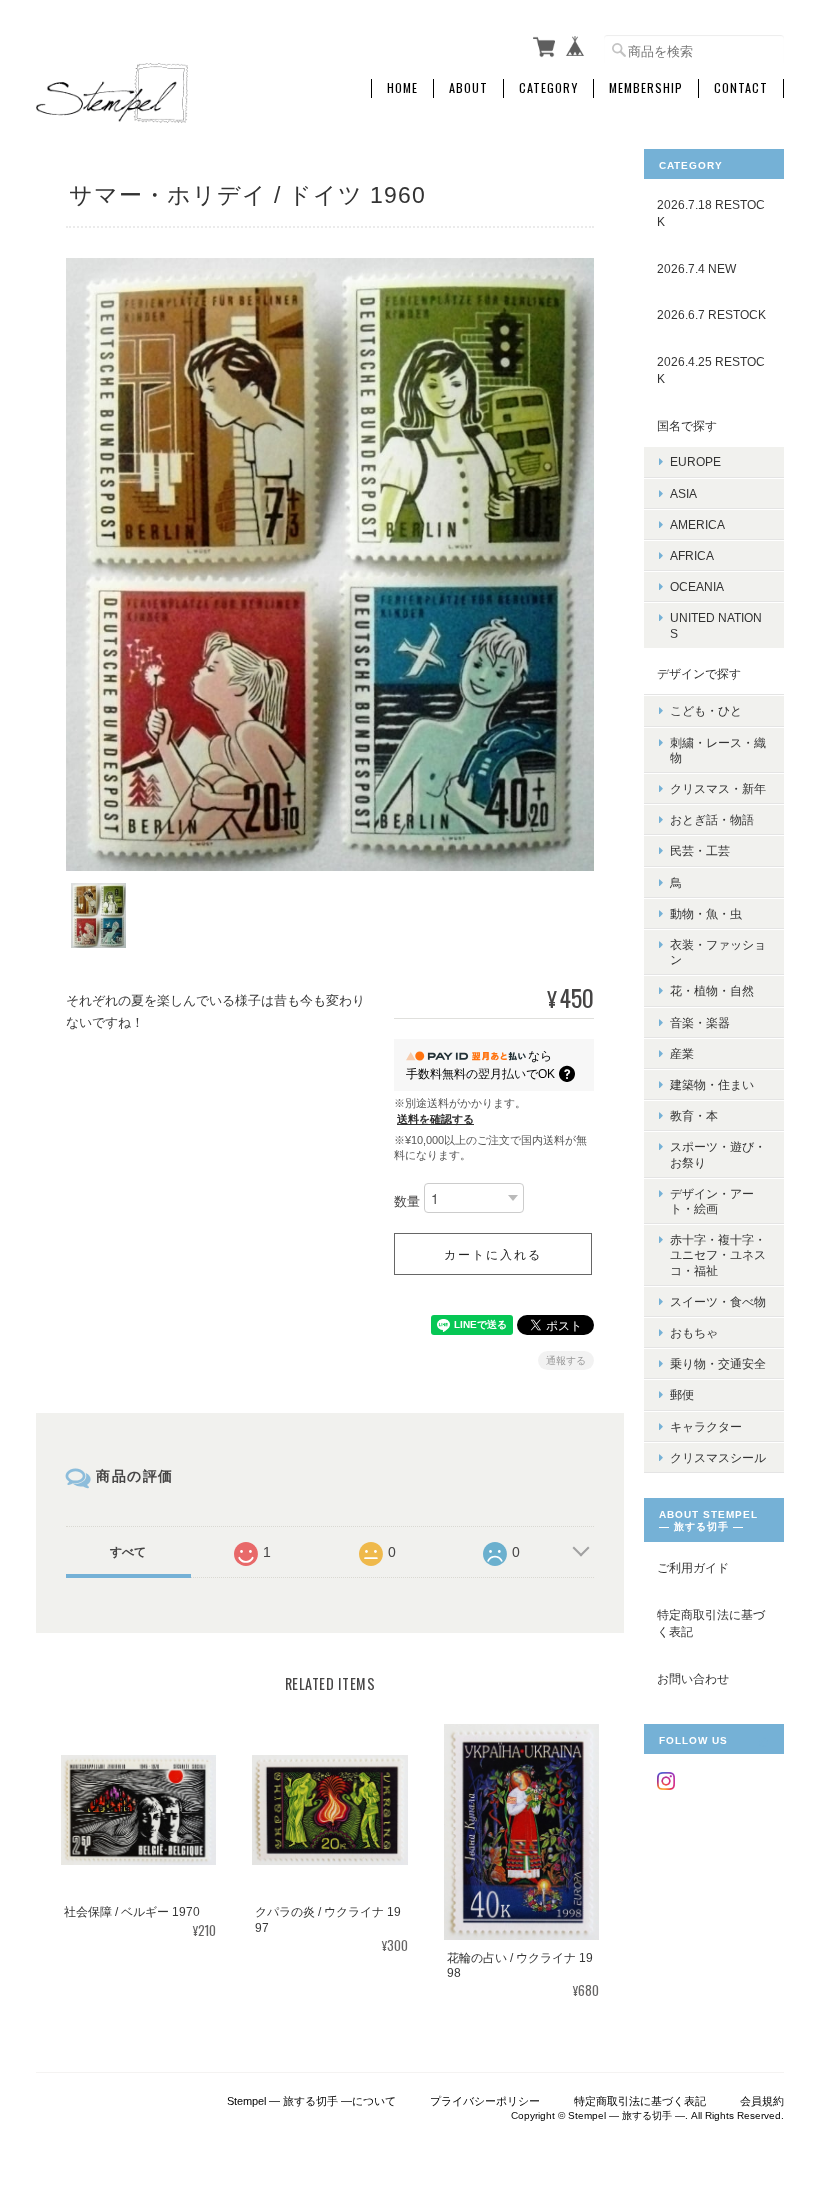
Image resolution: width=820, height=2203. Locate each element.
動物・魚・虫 (706, 913)
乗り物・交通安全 (718, 1363)
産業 (682, 1053)
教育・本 (694, 1115)
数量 (407, 1202)
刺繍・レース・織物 (718, 750)
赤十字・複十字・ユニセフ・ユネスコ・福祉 (718, 1254)
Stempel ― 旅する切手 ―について (311, 2101)
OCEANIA (697, 586)
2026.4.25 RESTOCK (711, 370)
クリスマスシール (718, 1457)
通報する (566, 1360)
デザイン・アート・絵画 (712, 1201)
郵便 (682, 1394)
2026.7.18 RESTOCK (711, 213)
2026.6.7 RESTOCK (711, 314)
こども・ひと (706, 710)
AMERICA (697, 524)
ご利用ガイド (693, 1567)
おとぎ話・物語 (712, 819)
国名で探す (687, 425)
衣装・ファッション (718, 952)
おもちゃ (694, 1332)
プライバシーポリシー (485, 2101)
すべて (128, 1552)
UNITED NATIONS (716, 625)
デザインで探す (699, 673)
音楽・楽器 (700, 1022)
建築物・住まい (712, 1084)
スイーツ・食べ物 (718, 1301)
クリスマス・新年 (718, 788)
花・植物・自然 (712, 990)
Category (548, 88)
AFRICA (692, 555)
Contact (741, 88)
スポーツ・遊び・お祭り (718, 1154)
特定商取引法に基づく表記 (711, 1623)
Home (402, 88)
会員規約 (762, 2101)
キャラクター (706, 1426)
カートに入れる (493, 1253)
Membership (646, 88)
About (468, 88)
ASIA (683, 493)
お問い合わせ (693, 1678)
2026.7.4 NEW (696, 268)
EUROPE (695, 461)
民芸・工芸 (700, 850)
